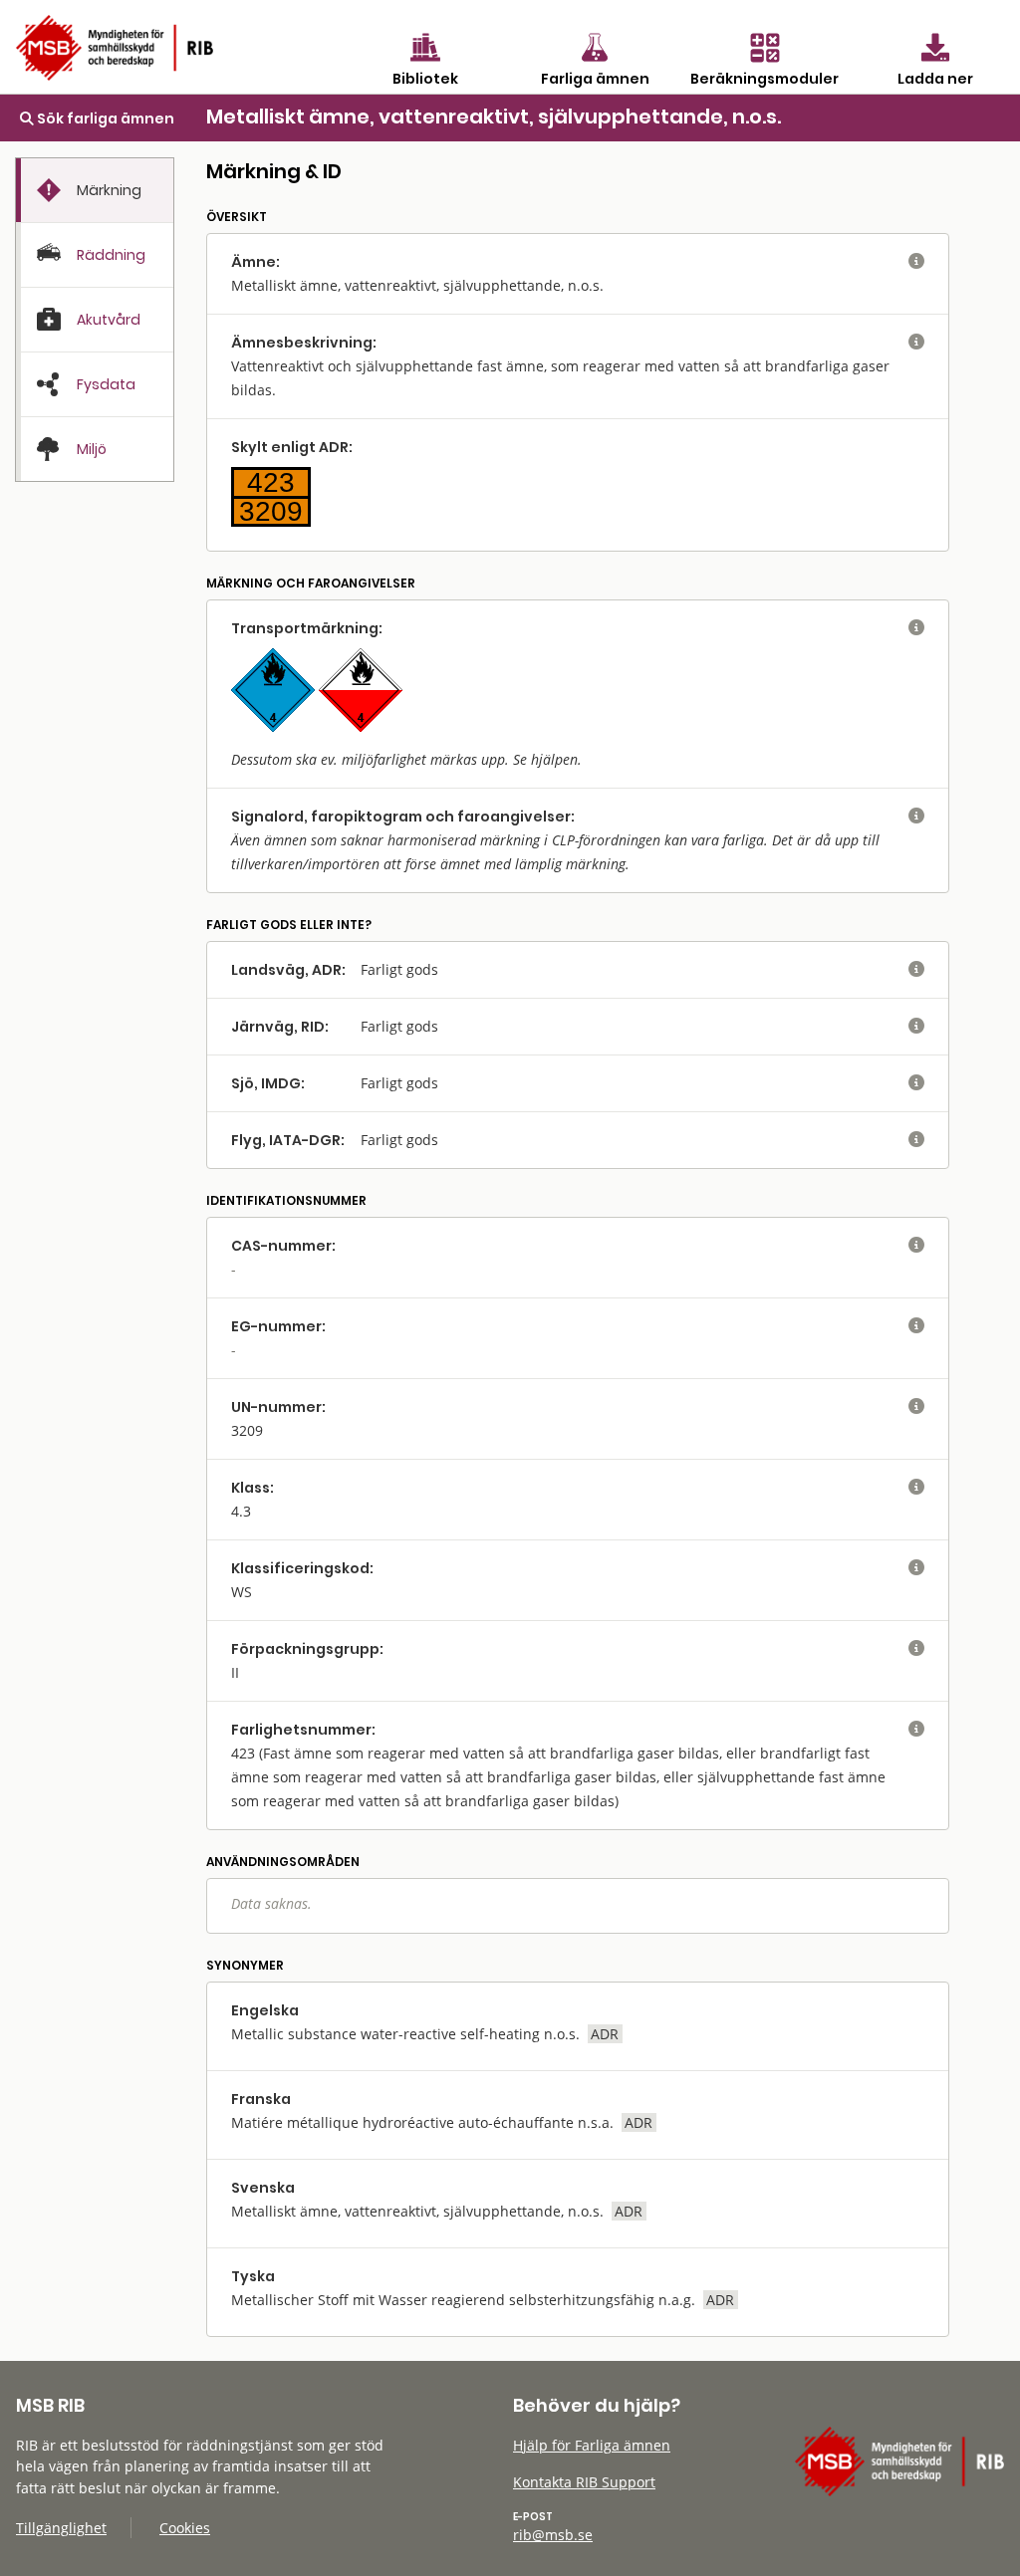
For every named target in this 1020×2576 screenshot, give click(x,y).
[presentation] (95, 191)
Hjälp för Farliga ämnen (592, 2445)
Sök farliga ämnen (104, 118)
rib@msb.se (553, 2535)
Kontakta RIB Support (584, 2482)
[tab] (95, 190)
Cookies (185, 2528)
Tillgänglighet (61, 2528)
